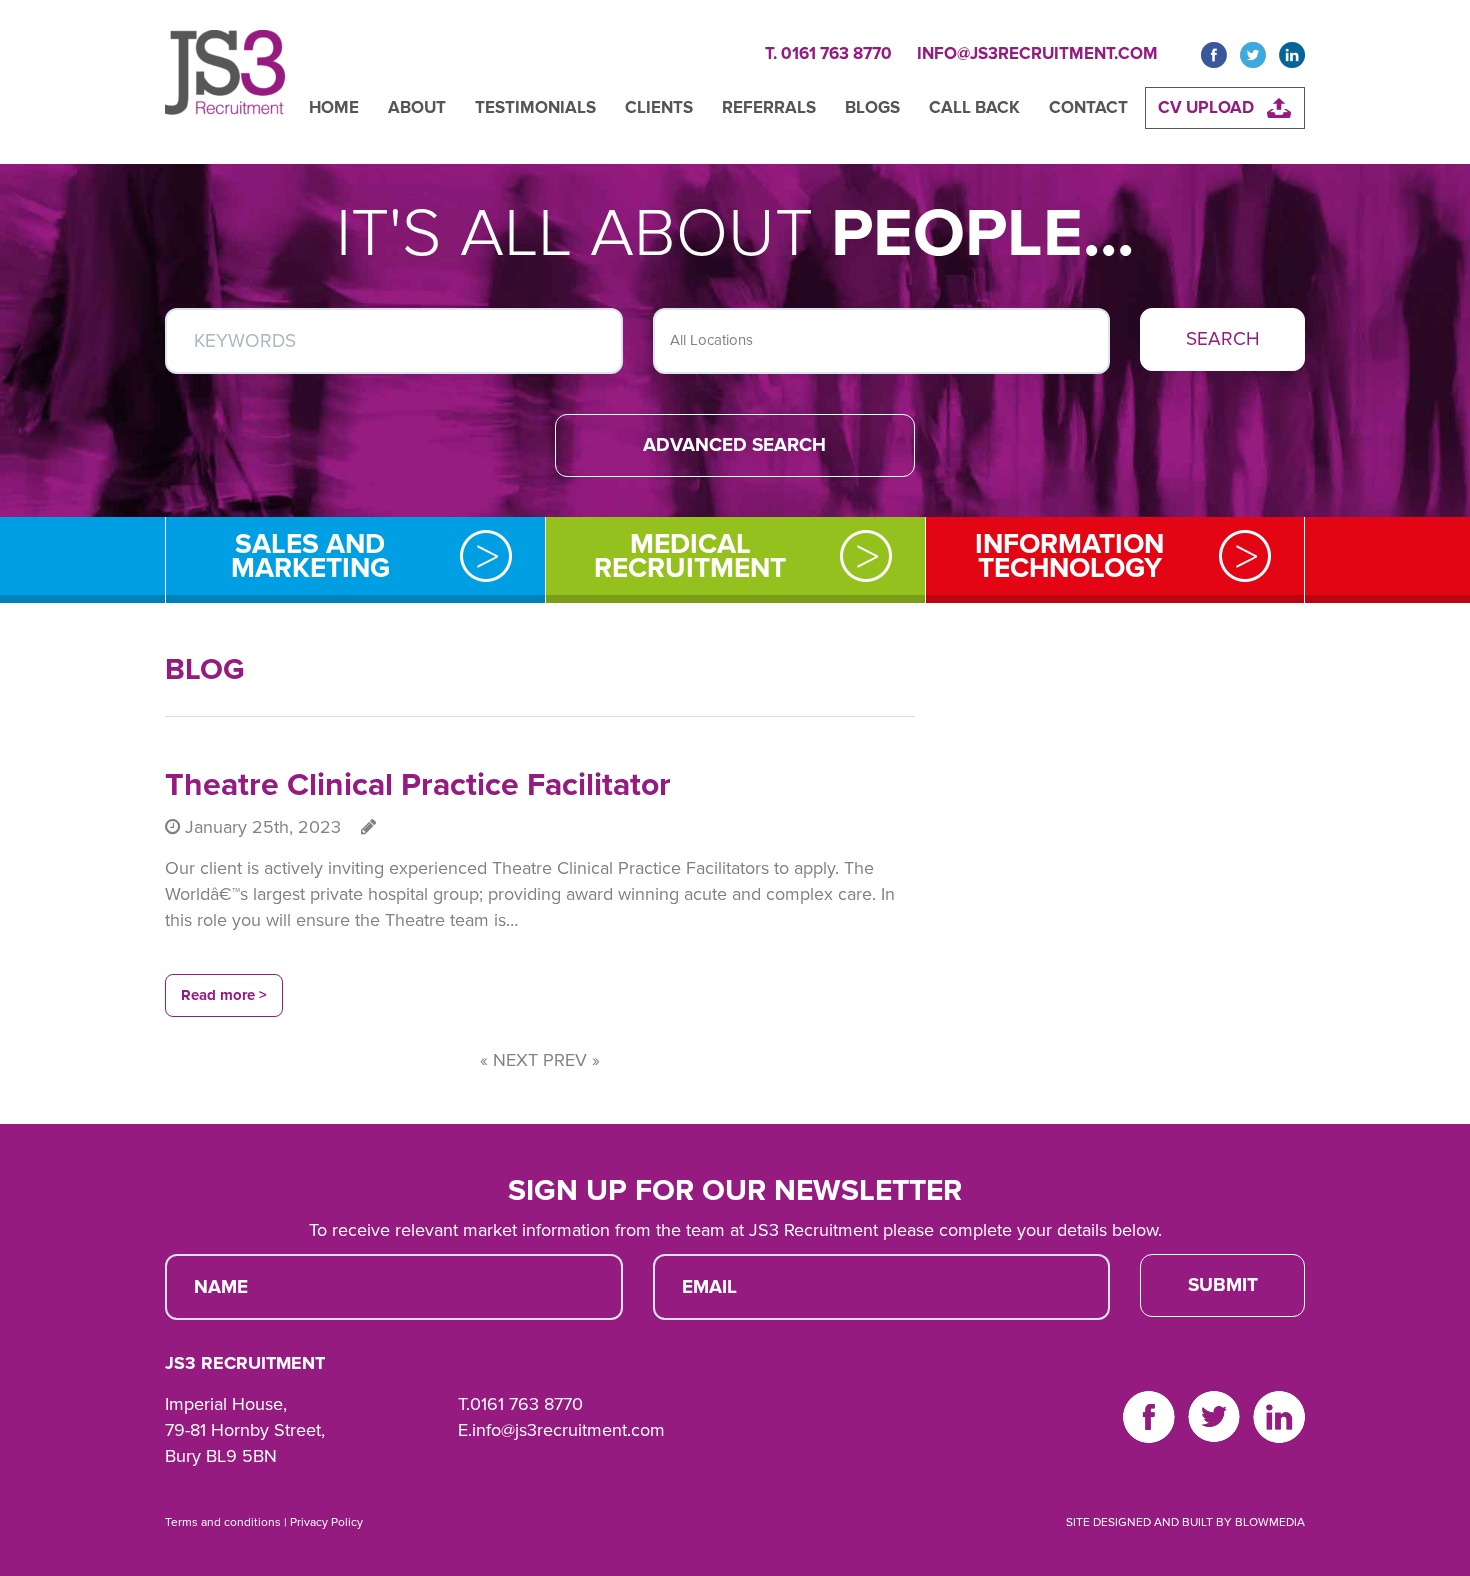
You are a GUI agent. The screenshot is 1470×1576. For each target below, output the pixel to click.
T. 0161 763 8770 (828, 53)
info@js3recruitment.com (1037, 53)
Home (334, 107)
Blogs (872, 107)
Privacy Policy (326, 1522)
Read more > (224, 995)
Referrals (769, 107)
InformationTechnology (1069, 556)
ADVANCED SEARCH (734, 445)
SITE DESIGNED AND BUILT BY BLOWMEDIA (1185, 1522)
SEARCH (1223, 339)
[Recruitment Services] (225, 82)
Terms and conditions (223, 1522)
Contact (1088, 107)
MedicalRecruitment (690, 556)
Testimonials (535, 107)
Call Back (974, 107)
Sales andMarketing (310, 556)
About (417, 107)
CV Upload (1206, 107)
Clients (659, 107)
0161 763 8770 (526, 1404)
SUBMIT (1223, 1285)
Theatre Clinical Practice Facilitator (418, 785)
